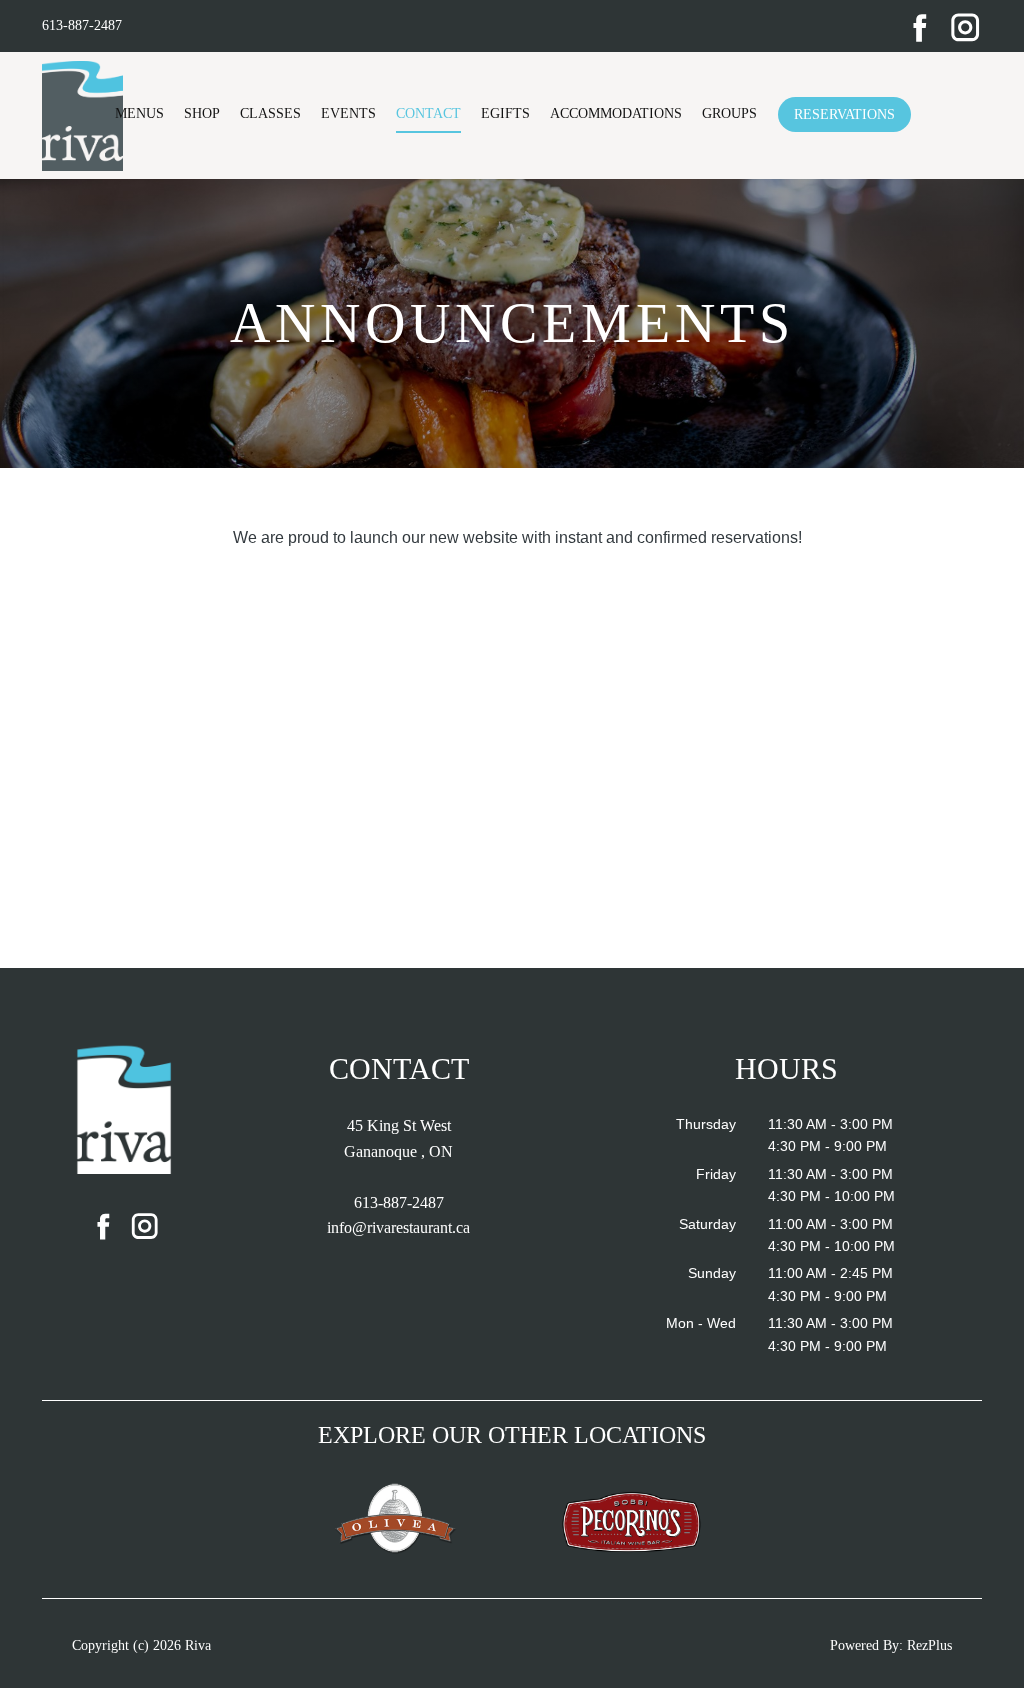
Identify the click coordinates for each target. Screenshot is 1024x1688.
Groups (729, 113)
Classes (270, 113)
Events (348, 113)
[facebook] (920, 26)
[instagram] (965, 26)
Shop (202, 113)
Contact (428, 113)
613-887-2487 (82, 25)
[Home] (124, 1107)
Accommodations (616, 113)
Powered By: (868, 1645)
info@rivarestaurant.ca (398, 1227)
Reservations (844, 114)
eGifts (505, 113)
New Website (282, 505)
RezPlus (929, 1645)
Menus (139, 113)
